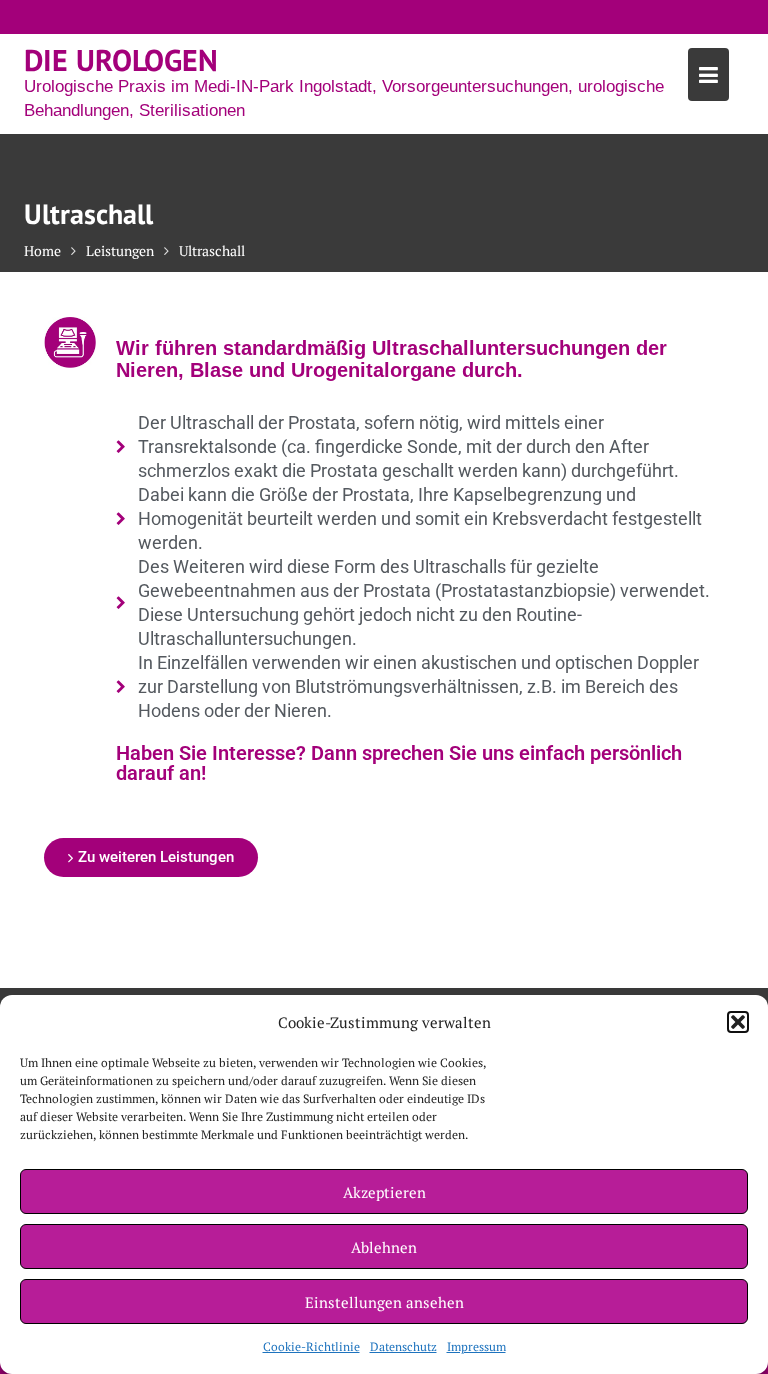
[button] (738, 1022)
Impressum (476, 1346)
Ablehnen (384, 1247)
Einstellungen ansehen (384, 1302)
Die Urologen (121, 59)
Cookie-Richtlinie (311, 1346)
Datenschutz (403, 1346)
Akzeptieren (384, 1192)
